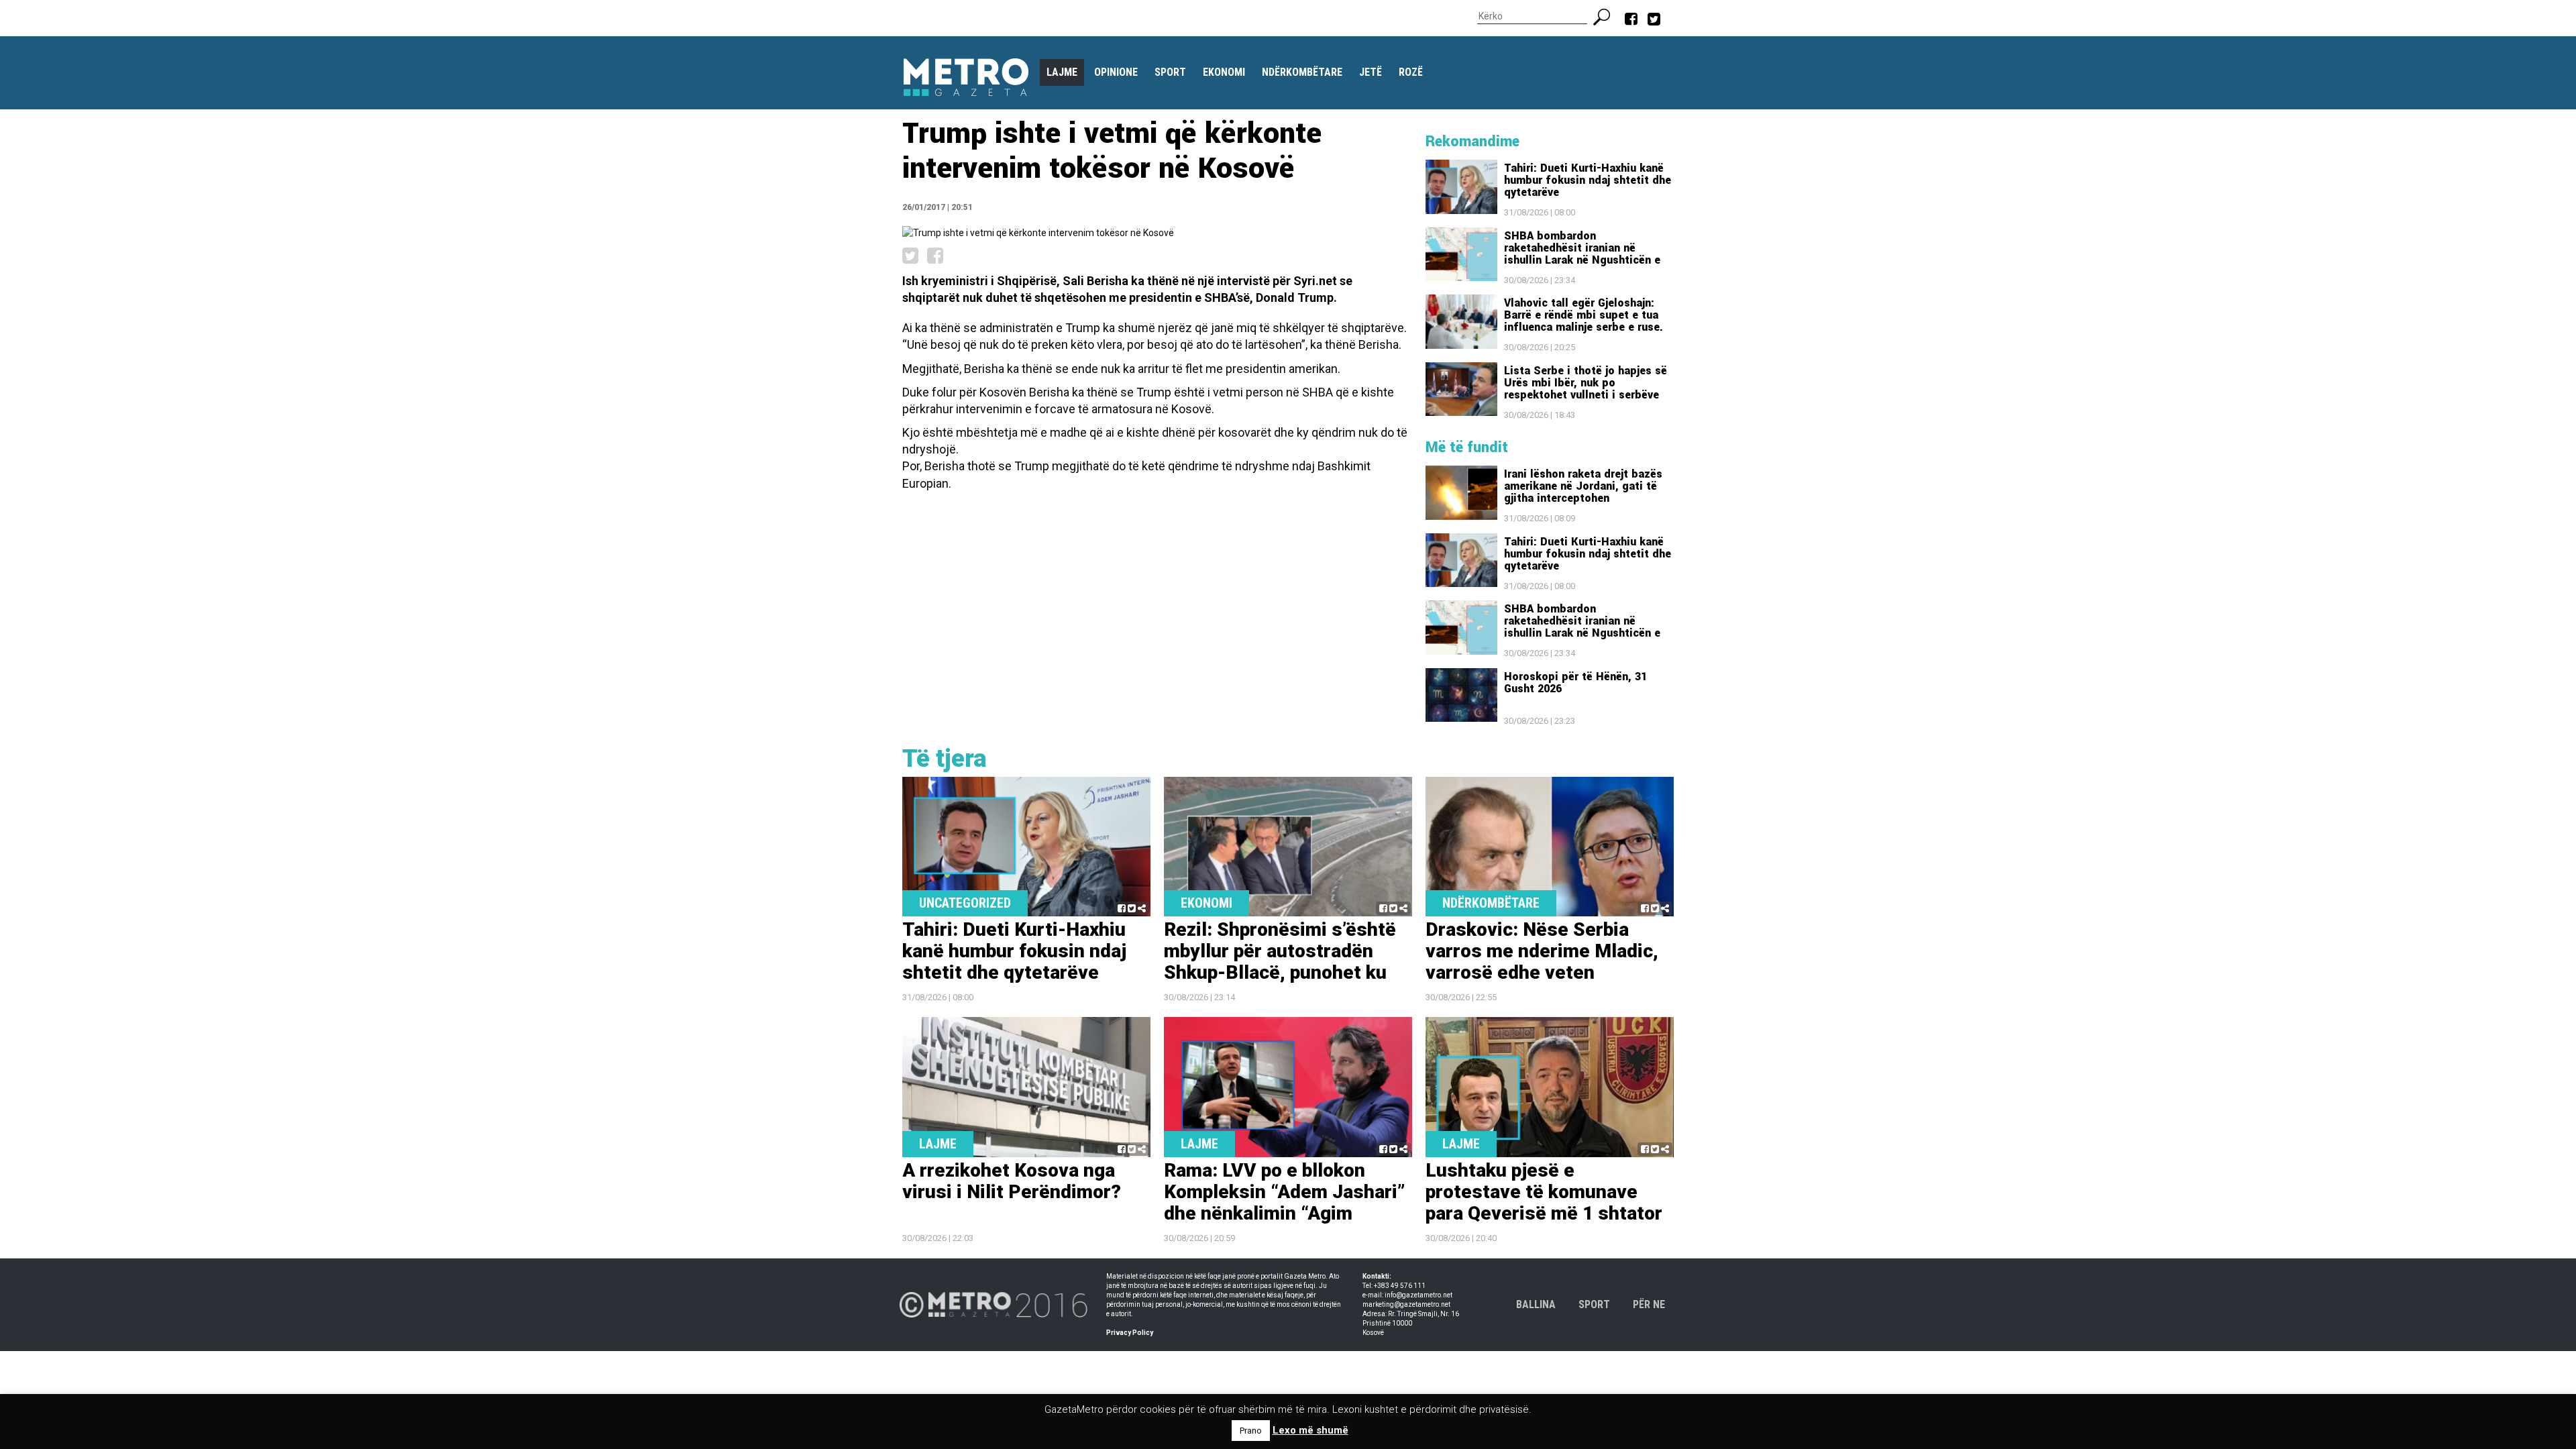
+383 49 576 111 (1400, 1286)
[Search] (1607, 15)
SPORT (1594, 1304)
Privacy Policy (1130, 1333)
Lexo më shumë (1310, 1430)
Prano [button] (1251, 1431)
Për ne (1649, 1304)
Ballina (1536, 1304)
